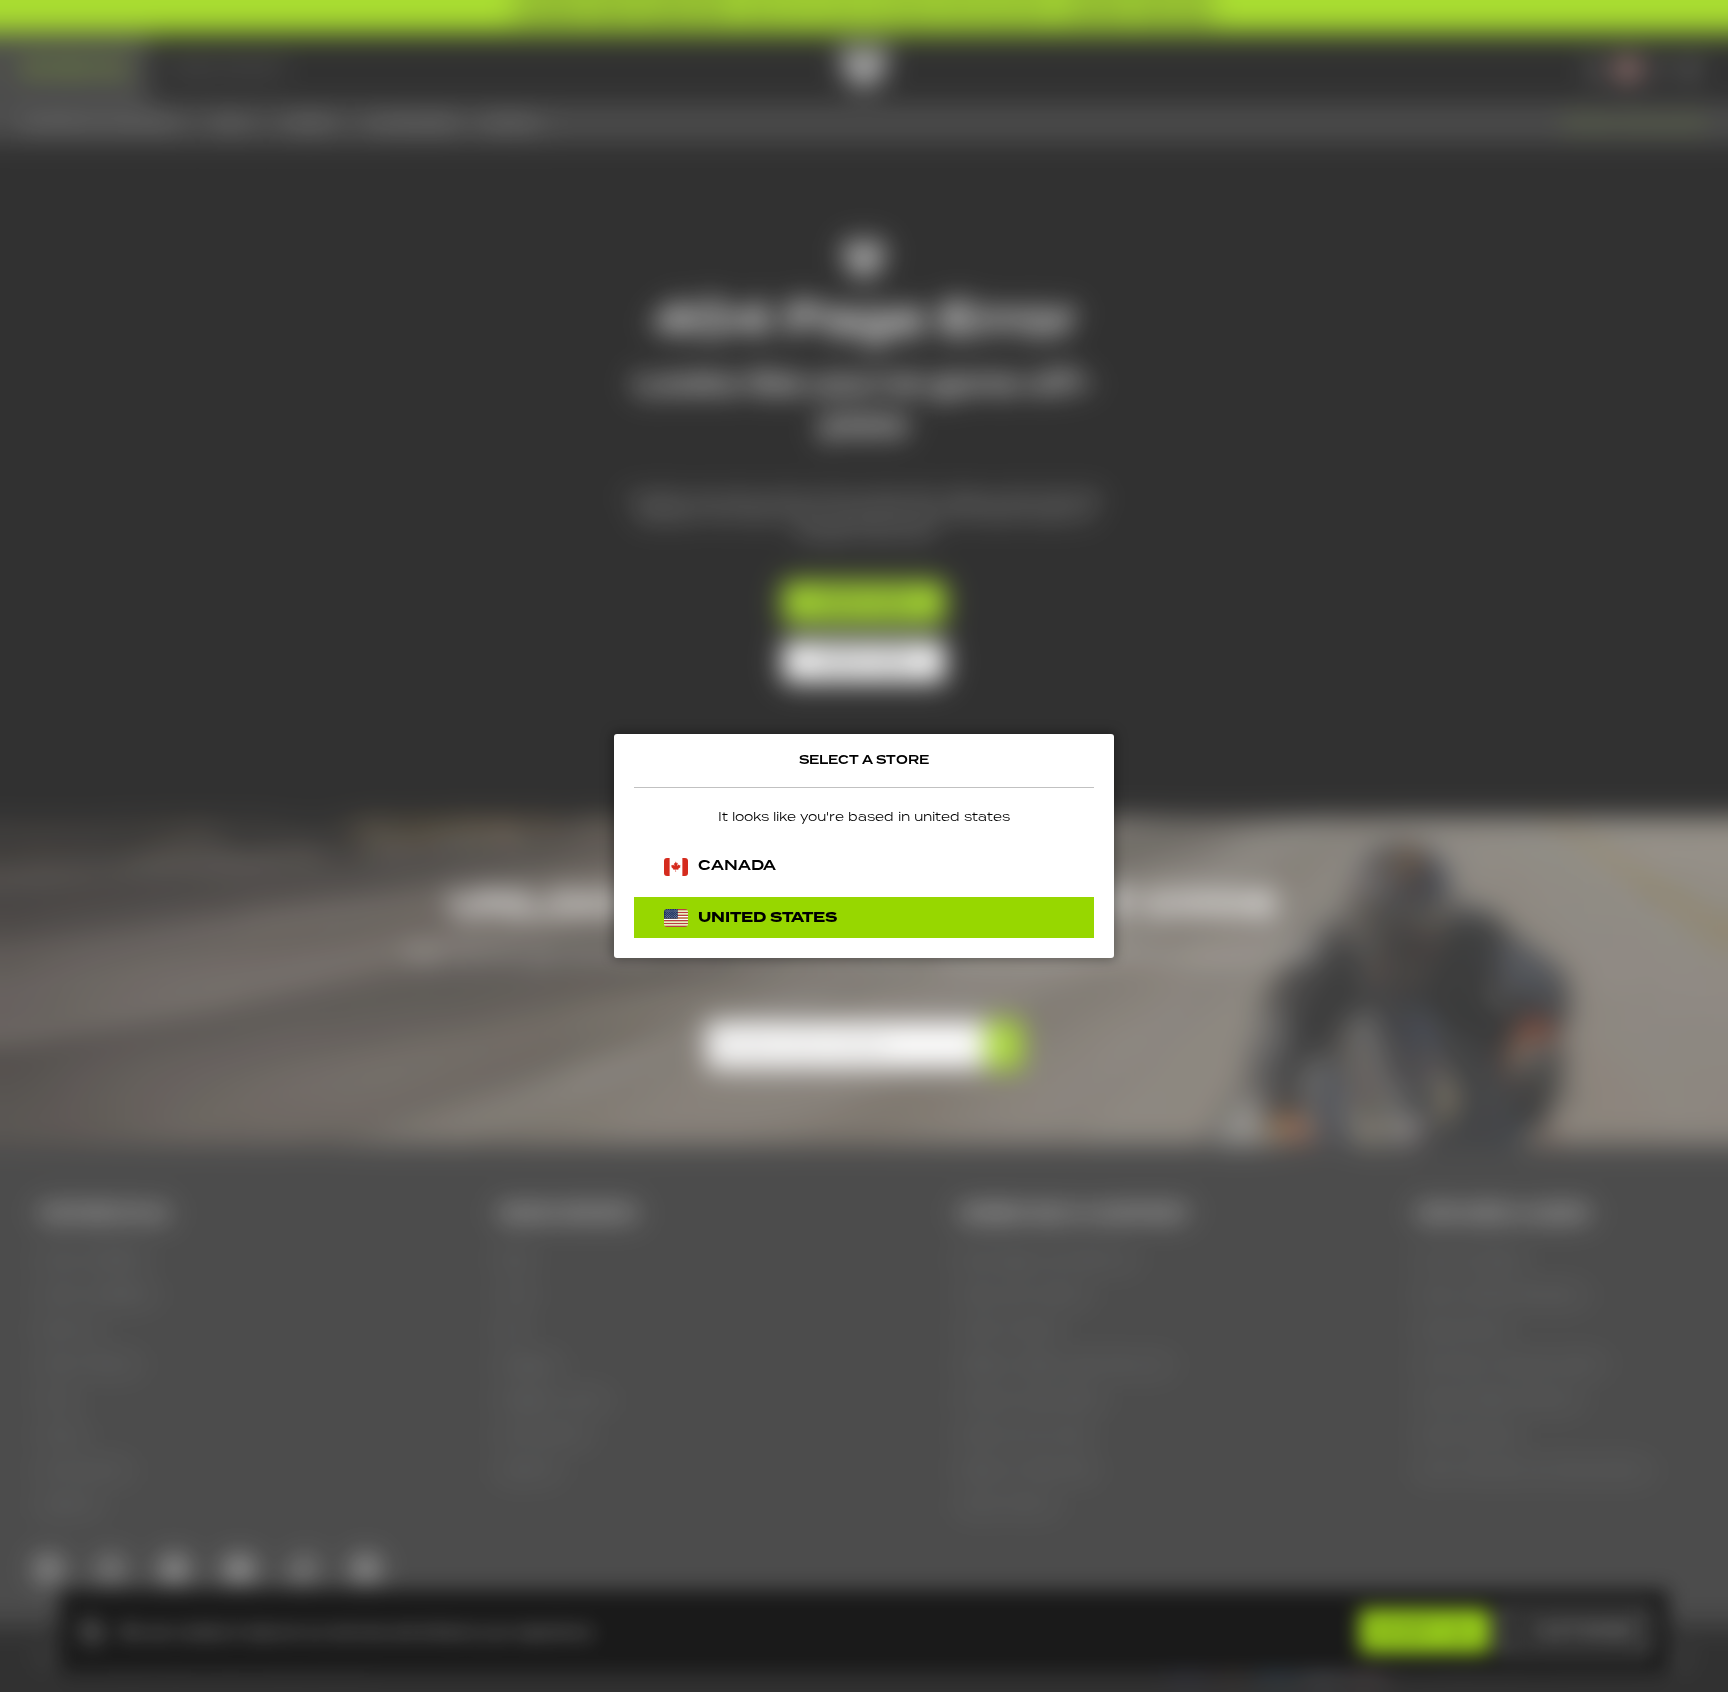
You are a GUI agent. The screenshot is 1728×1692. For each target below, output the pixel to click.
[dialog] (864, 846)
